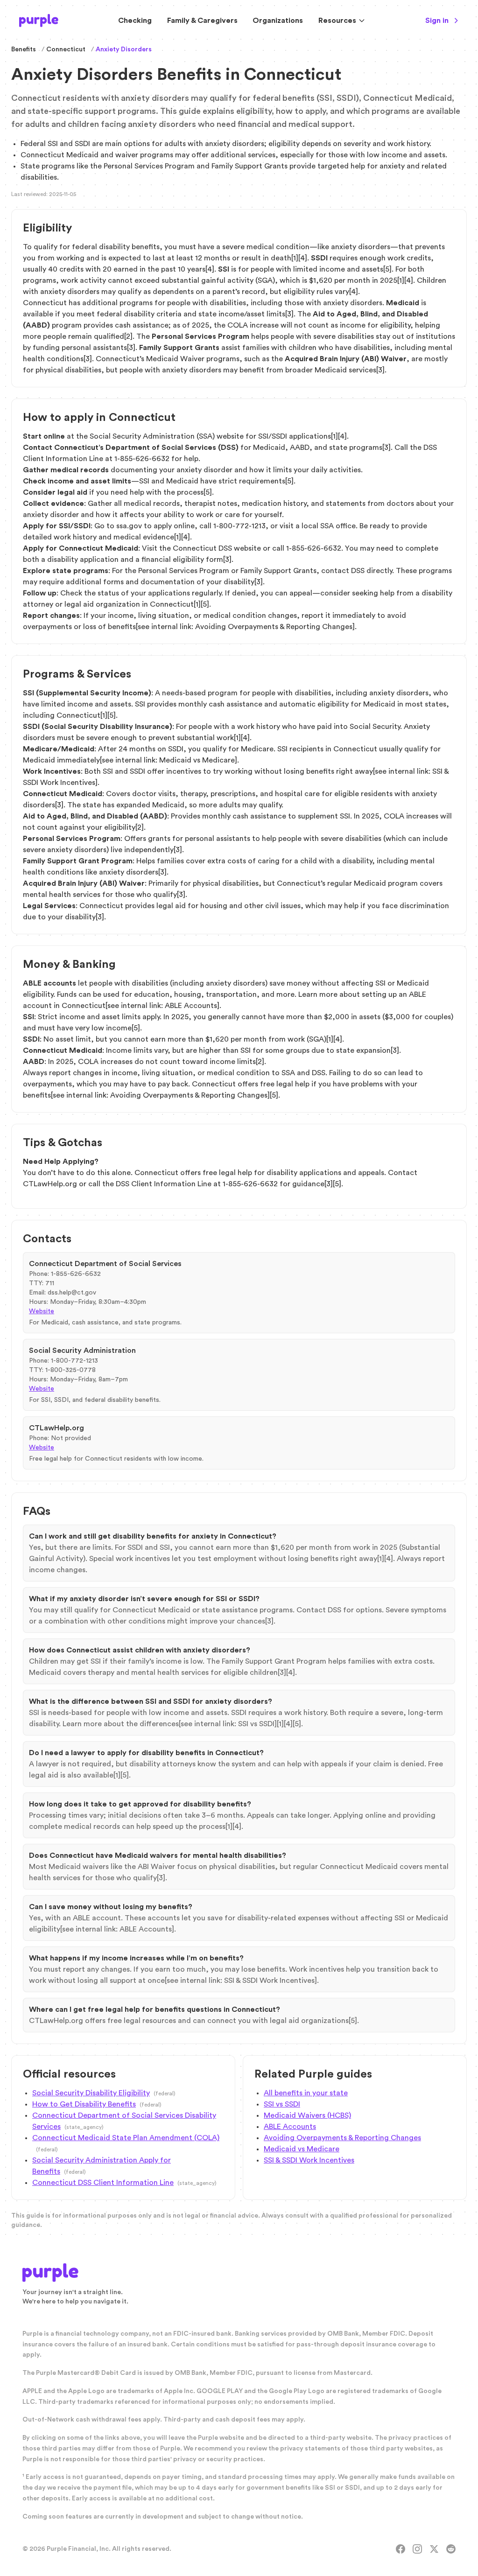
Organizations (278, 21)
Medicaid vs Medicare (302, 2149)
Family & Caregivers (202, 21)
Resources (337, 21)
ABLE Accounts (290, 2127)
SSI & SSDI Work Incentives (309, 2160)
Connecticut (66, 49)
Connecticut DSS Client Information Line (103, 2183)
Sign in (437, 21)
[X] (434, 2549)
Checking (135, 21)
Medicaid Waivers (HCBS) (307, 2115)
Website (42, 1311)
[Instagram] (417, 2549)
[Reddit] (451, 2549)
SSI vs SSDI (282, 2104)
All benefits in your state (306, 2093)
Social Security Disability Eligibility (91, 2093)
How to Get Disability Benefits (84, 2104)
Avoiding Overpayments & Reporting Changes (342, 2138)
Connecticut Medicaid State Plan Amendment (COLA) (126, 2138)
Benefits (24, 49)
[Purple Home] (39, 21)
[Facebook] (401, 2549)
